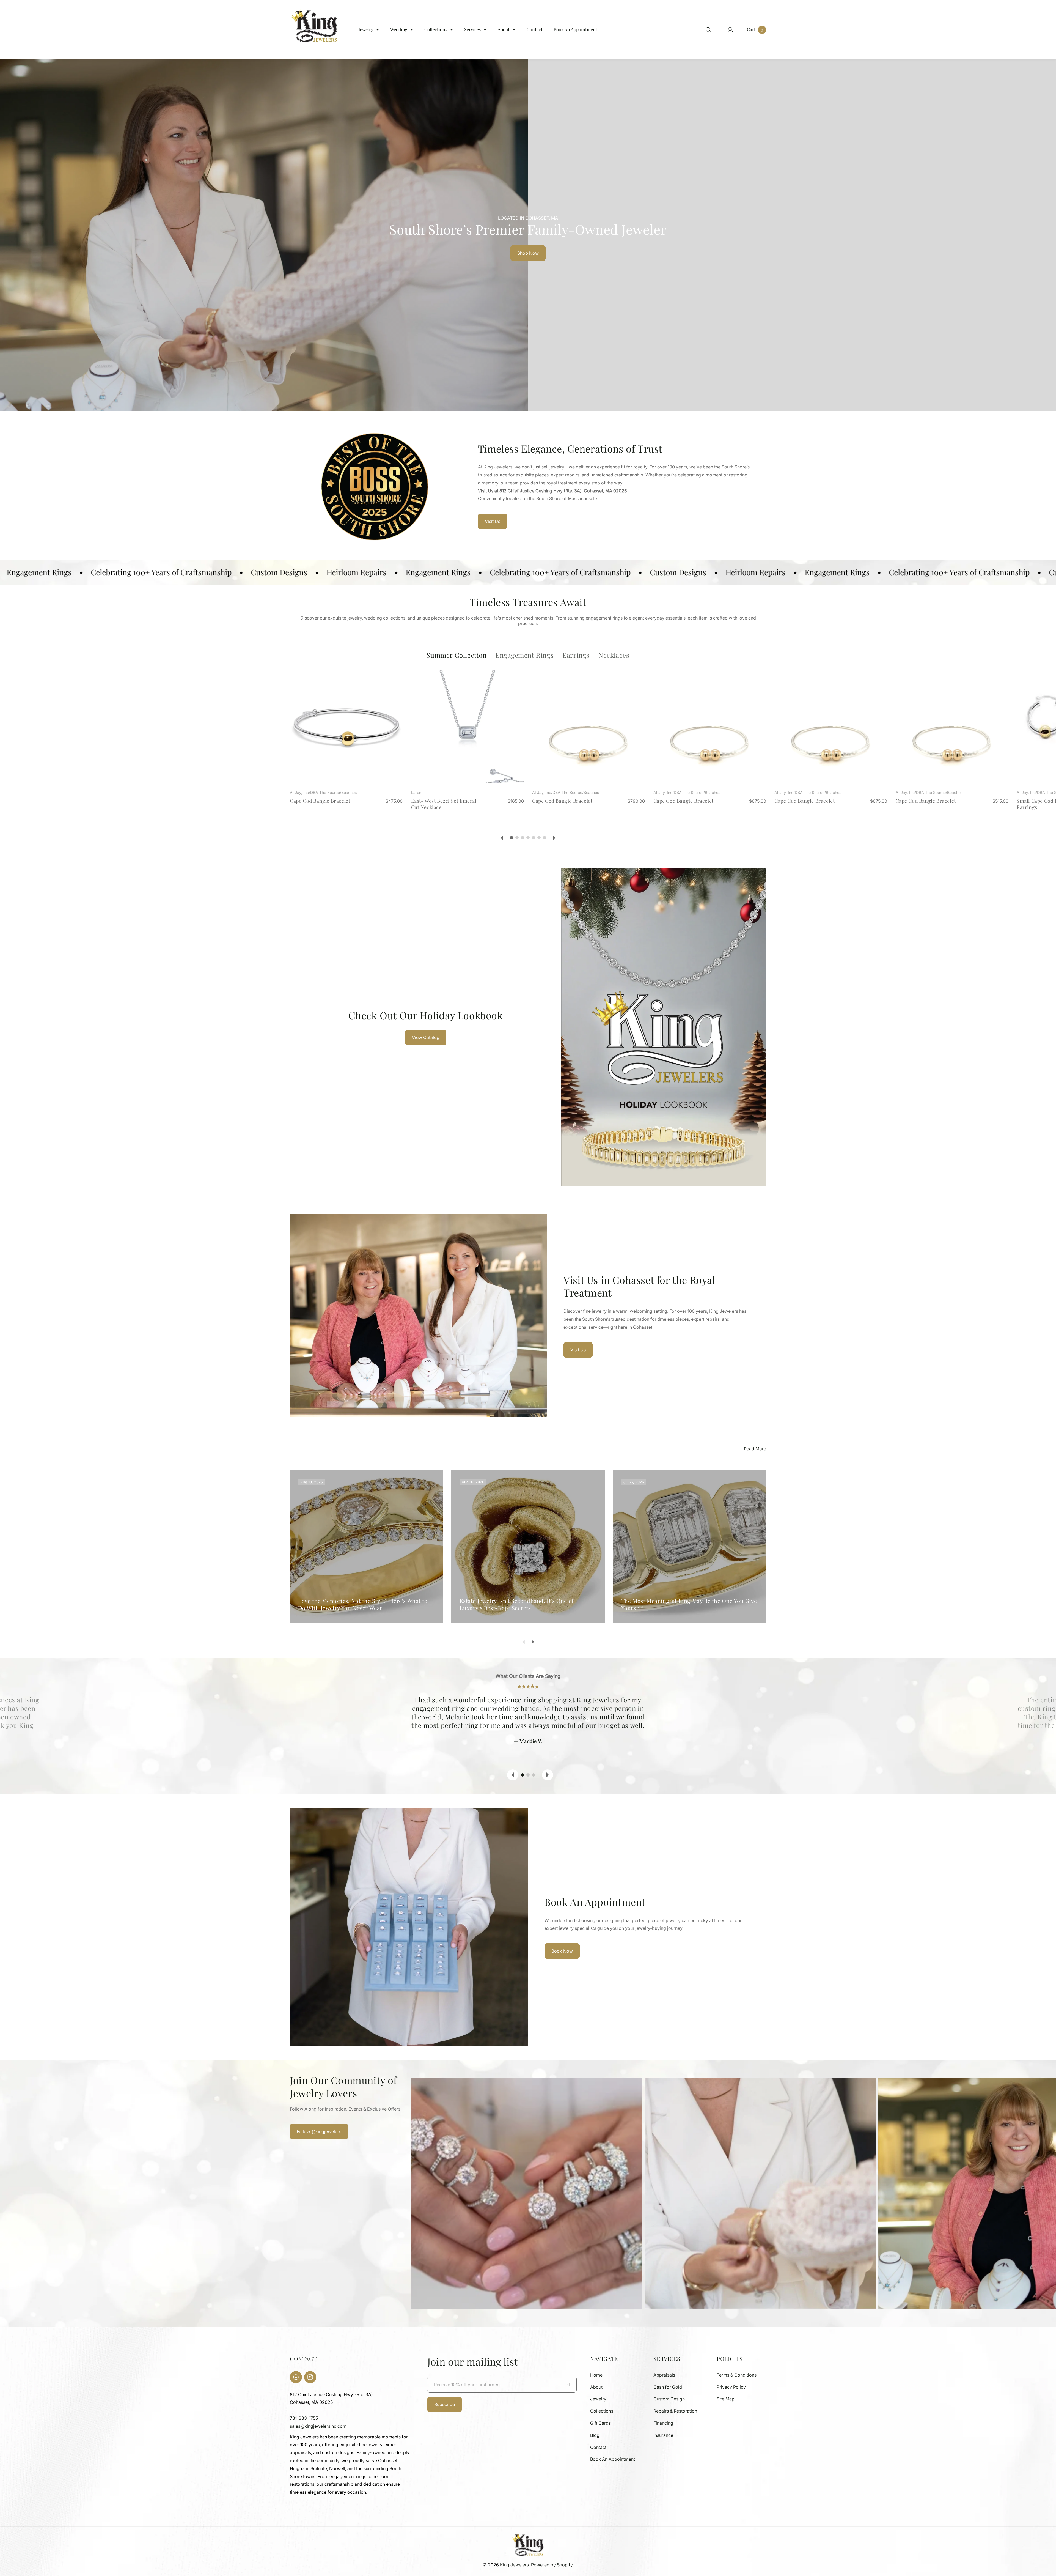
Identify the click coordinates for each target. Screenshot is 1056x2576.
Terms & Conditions (737, 2375)
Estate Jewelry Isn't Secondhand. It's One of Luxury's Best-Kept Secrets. (517, 1604)
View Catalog (426, 1037)
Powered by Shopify (552, 2565)
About (596, 2387)
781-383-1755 (304, 2418)
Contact (598, 2447)
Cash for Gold (668, 2387)
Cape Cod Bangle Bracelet (320, 801)
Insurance (663, 2435)
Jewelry (598, 2399)
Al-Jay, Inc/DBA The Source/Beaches (323, 792)
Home (596, 2375)
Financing (663, 2423)
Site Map (726, 2399)
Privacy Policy (731, 2387)
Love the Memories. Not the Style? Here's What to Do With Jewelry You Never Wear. (363, 1604)
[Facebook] (296, 2377)
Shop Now (528, 253)
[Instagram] (310, 2377)
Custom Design (669, 2399)
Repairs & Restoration (675, 2411)
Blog (595, 2435)
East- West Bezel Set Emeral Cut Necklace (444, 804)
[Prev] (502, 838)
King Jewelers (514, 2565)
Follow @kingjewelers (319, 2131)
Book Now (562, 1951)
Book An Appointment (613, 2459)
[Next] (554, 838)
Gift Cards (600, 2423)
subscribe (445, 2404)
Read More (755, 1449)
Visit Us (493, 521)
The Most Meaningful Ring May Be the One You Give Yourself (689, 1604)
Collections (602, 2411)
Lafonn (417, 792)
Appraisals (664, 2375)
